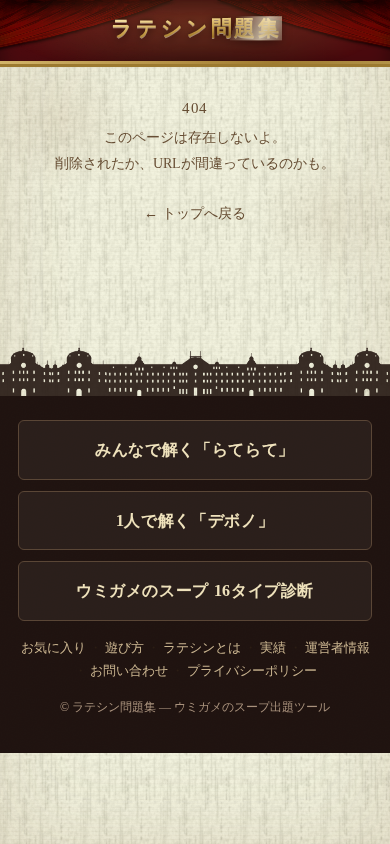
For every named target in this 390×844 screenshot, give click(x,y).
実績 (273, 648)
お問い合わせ (129, 671)
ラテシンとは (202, 648)
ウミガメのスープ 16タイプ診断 (195, 590)
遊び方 (124, 648)
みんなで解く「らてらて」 (195, 449)
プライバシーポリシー (252, 671)
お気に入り (53, 648)
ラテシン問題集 (196, 27)
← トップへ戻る (195, 213)
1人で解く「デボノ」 (195, 520)
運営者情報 (337, 648)
